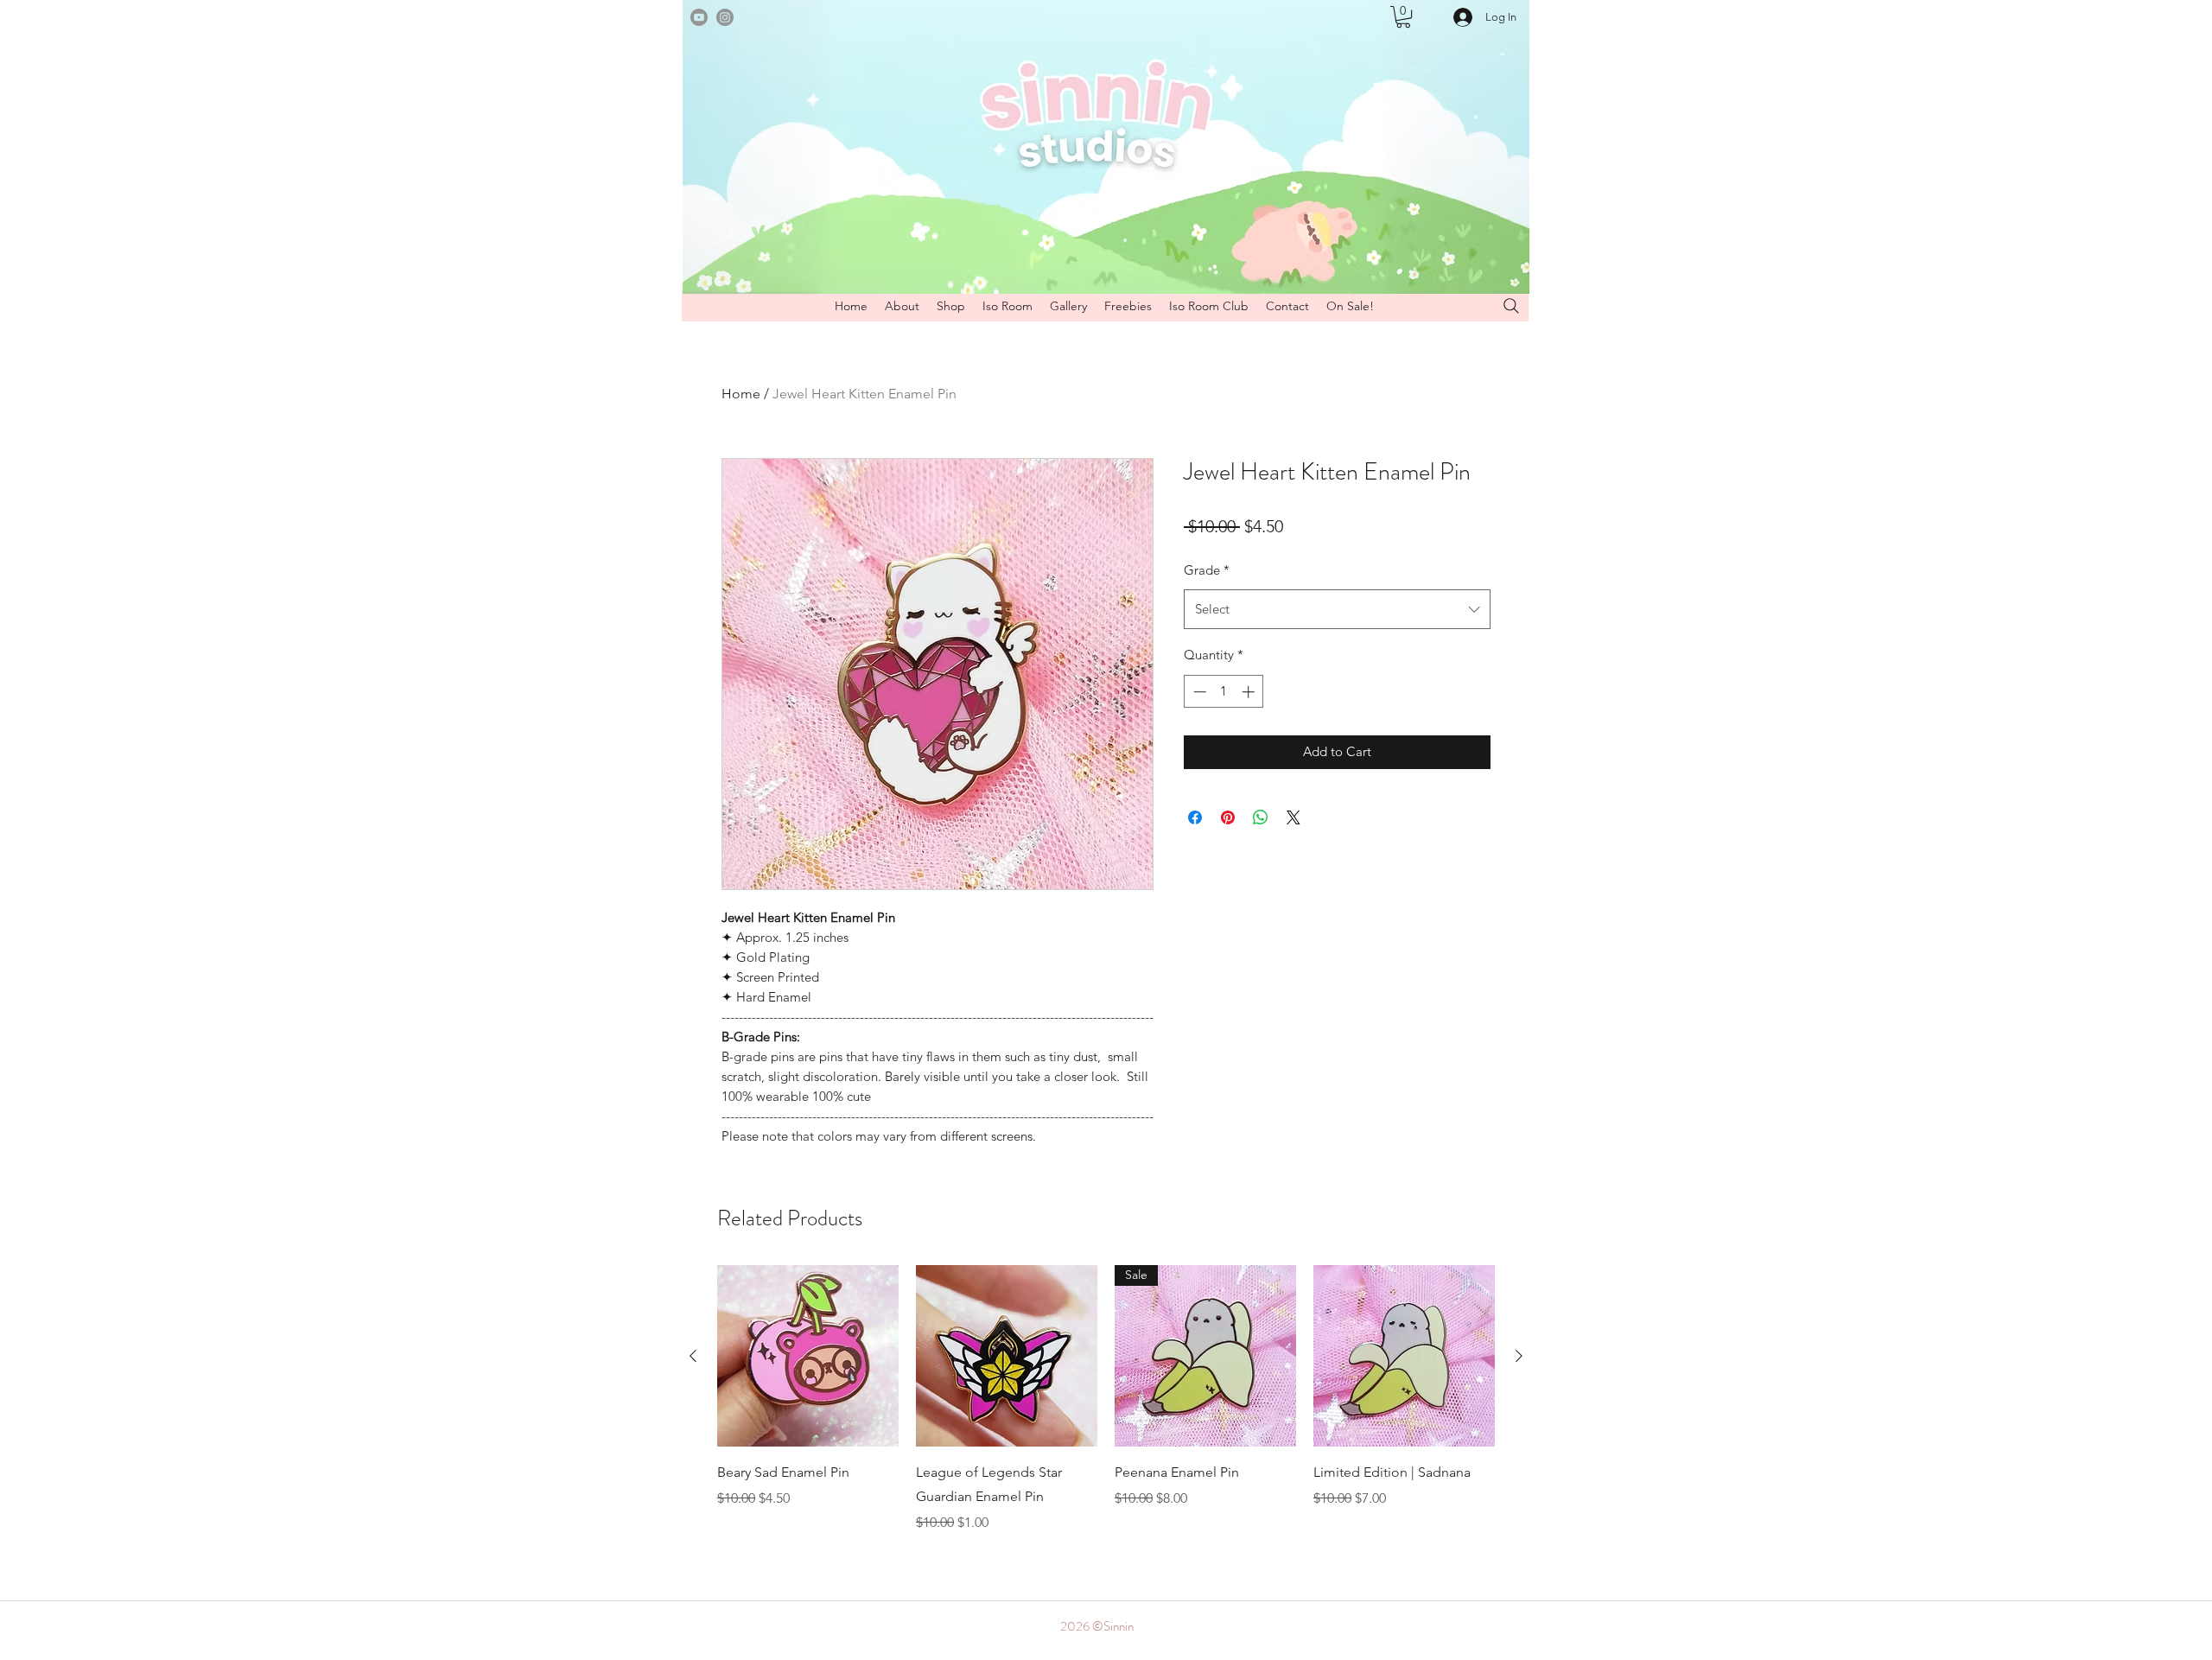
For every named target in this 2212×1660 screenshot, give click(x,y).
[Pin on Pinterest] (1228, 817)
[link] (1403, 17)
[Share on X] (1294, 817)
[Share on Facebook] (1195, 817)
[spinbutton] (1224, 692)
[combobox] (1337, 609)
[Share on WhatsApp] (1261, 817)
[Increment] (1250, 692)
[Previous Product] (693, 1356)
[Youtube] (699, 17)
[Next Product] (1519, 1356)
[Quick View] (808, 1356)
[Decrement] (1198, 692)
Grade (1207, 570)
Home (741, 394)
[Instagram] (725, 17)
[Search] (1511, 306)
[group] (1106, 1399)
